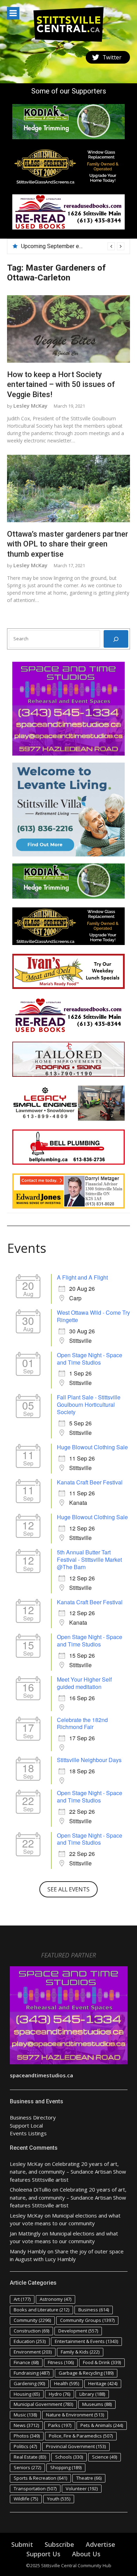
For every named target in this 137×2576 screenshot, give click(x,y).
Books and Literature (41, 2310)
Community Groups (87, 2320)
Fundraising (32, 2373)
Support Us (43, 2554)
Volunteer (82, 2488)
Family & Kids (80, 2352)
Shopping (66, 2467)
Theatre (89, 2478)
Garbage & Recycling (86, 2373)
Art (22, 2299)
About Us (86, 2554)
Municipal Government (43, 2404)
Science (105, 2457)
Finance (26, 2362)
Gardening (29, 2383)
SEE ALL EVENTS (68, 1889)
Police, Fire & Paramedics (81, 2436)
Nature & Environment (75, 2415)
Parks (60, 2425)
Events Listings (28, 2133)
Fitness (61, 2362)
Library (92, 2394)
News (26, 2425)
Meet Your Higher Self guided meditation (84, 1683)
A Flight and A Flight (82, 1277)
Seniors (27, 2467)
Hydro (60, 2394)
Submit (22, 2544)
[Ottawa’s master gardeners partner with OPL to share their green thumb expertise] (68, 488)
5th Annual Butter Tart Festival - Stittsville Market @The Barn (89, 1559)
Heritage (103, 2383)
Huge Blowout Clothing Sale (92, 1447)
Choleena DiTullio (30, 2189)
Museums (97, 2404)
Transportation (35, 2488)
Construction (31, 2331)
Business (94, 2310)
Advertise (100, 2544)
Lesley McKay (30, 406)
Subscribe (59, 2544)
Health (67, 2383)
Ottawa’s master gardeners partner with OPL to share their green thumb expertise (68, 544)
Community (32, 2320)
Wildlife (26, 2499)
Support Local (26, 2125)
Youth (59, 2499)
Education (30, 2341)
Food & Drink (102, 2362)
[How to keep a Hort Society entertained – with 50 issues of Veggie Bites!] (68, 329)
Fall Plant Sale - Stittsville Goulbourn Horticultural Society (89, 1404)
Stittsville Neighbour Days (89, 1760)
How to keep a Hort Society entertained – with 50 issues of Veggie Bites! (61, 384)
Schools (69, 2457)
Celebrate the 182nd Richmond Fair (82, 1723)
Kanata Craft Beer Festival (90, 1482)
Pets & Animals (102, 2425)
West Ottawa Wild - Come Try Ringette (93, 1316)
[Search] (116, 639)
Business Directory (33, 2117)
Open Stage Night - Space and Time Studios (90, 1359)
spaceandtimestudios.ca (41, 2075)
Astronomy (56, 2299)
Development (78, 2331)
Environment (33, 2352)
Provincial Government (76, 2446)
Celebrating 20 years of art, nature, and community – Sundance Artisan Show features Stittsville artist (68, 2172)
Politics (25, 2446)
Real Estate (30, 2457)
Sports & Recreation (40, 2478)
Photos (27, 2436)
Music (25, 2415)
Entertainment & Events (86, 2341)
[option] (73, 246)
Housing (27, 2394)
